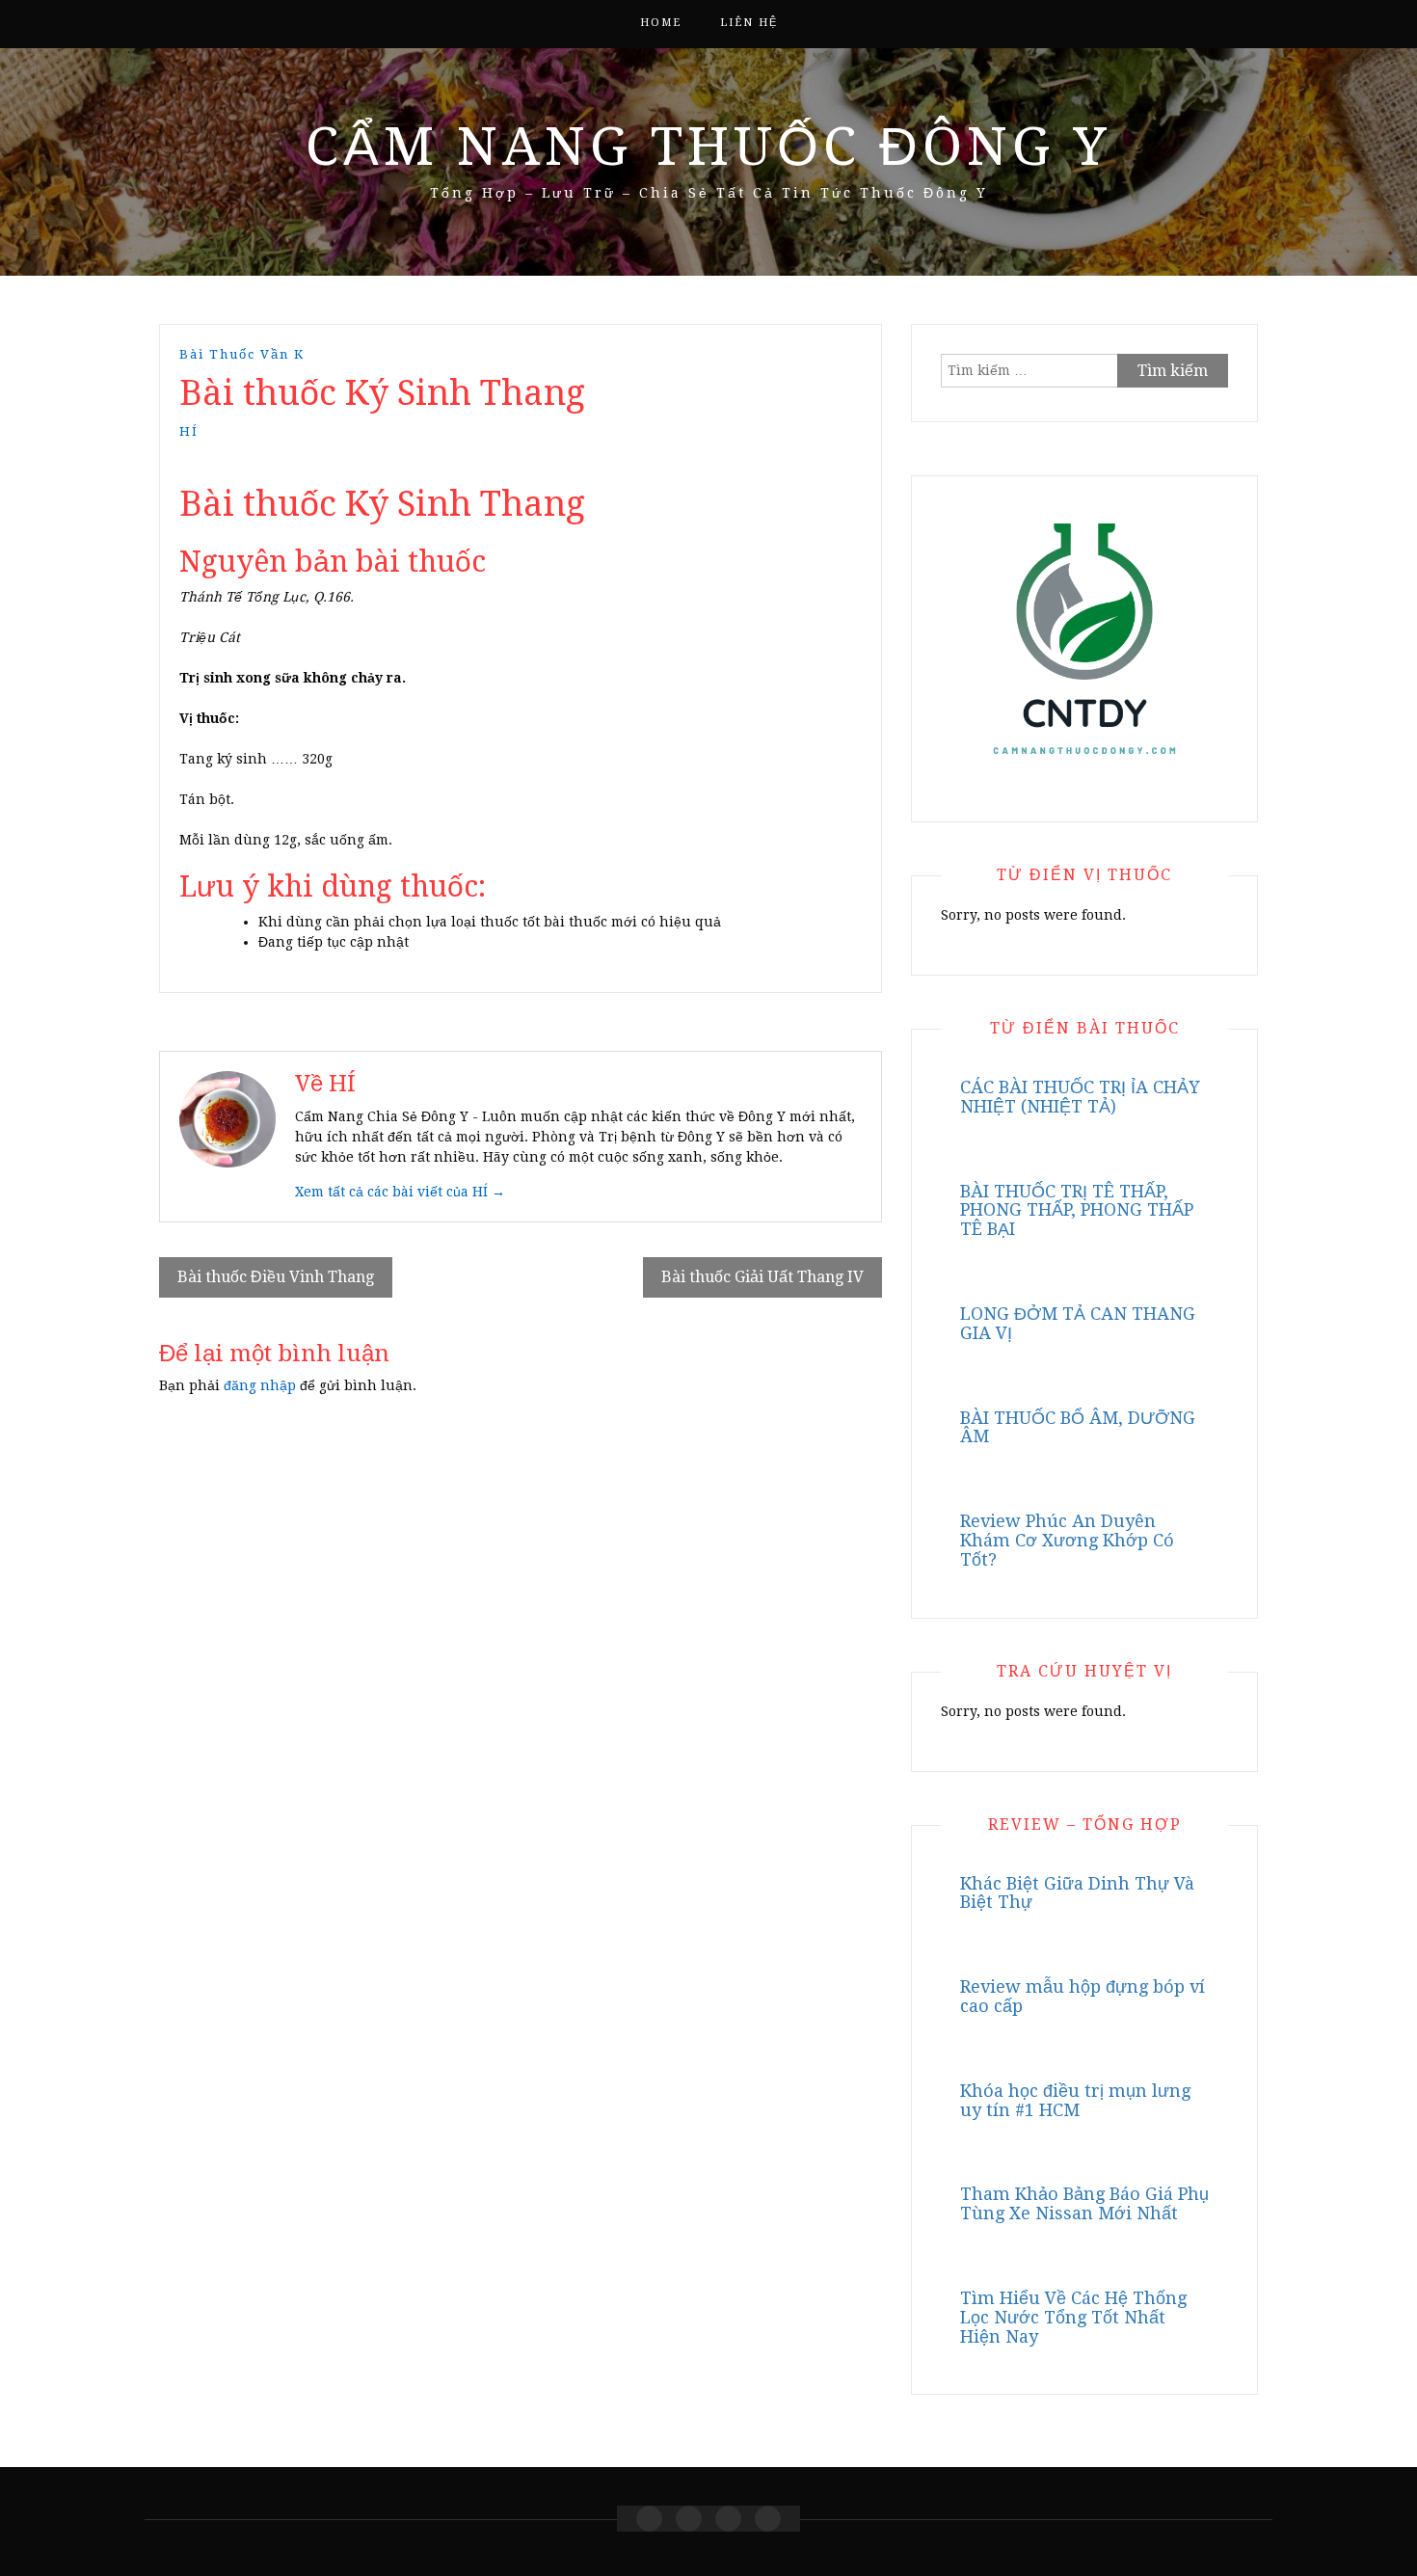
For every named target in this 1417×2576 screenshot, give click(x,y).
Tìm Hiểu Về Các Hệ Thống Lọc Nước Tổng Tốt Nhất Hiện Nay (1073, 2317)
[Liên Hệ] (728, 2519)
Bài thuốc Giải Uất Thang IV (762, 1277)
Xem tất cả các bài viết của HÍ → (400, 1192)
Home (661, 23)
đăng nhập (260, 1385)
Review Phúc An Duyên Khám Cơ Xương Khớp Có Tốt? (1067, 1540)
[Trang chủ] (649, 2519)
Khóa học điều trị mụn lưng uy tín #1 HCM (1075, 2100)
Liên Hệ (749, 23)
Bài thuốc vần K (242, 354)
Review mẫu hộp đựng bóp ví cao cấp (1083, 1996)
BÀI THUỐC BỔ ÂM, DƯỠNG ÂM (1078, 1427)
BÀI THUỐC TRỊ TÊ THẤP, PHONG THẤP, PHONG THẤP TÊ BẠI (1077, 1210)
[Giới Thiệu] (689, 2519)
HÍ (189, 431)
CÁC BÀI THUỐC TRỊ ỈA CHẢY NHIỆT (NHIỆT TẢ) (1080, 1097)
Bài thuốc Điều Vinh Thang (276, 1277)
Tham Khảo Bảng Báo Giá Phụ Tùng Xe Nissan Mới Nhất (1084, 2203)
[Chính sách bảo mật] (768, 2519)
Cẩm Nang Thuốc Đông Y (708, 147)
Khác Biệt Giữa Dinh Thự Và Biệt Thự (1077, 1893)
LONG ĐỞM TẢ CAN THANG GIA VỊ (1078, 1323)
